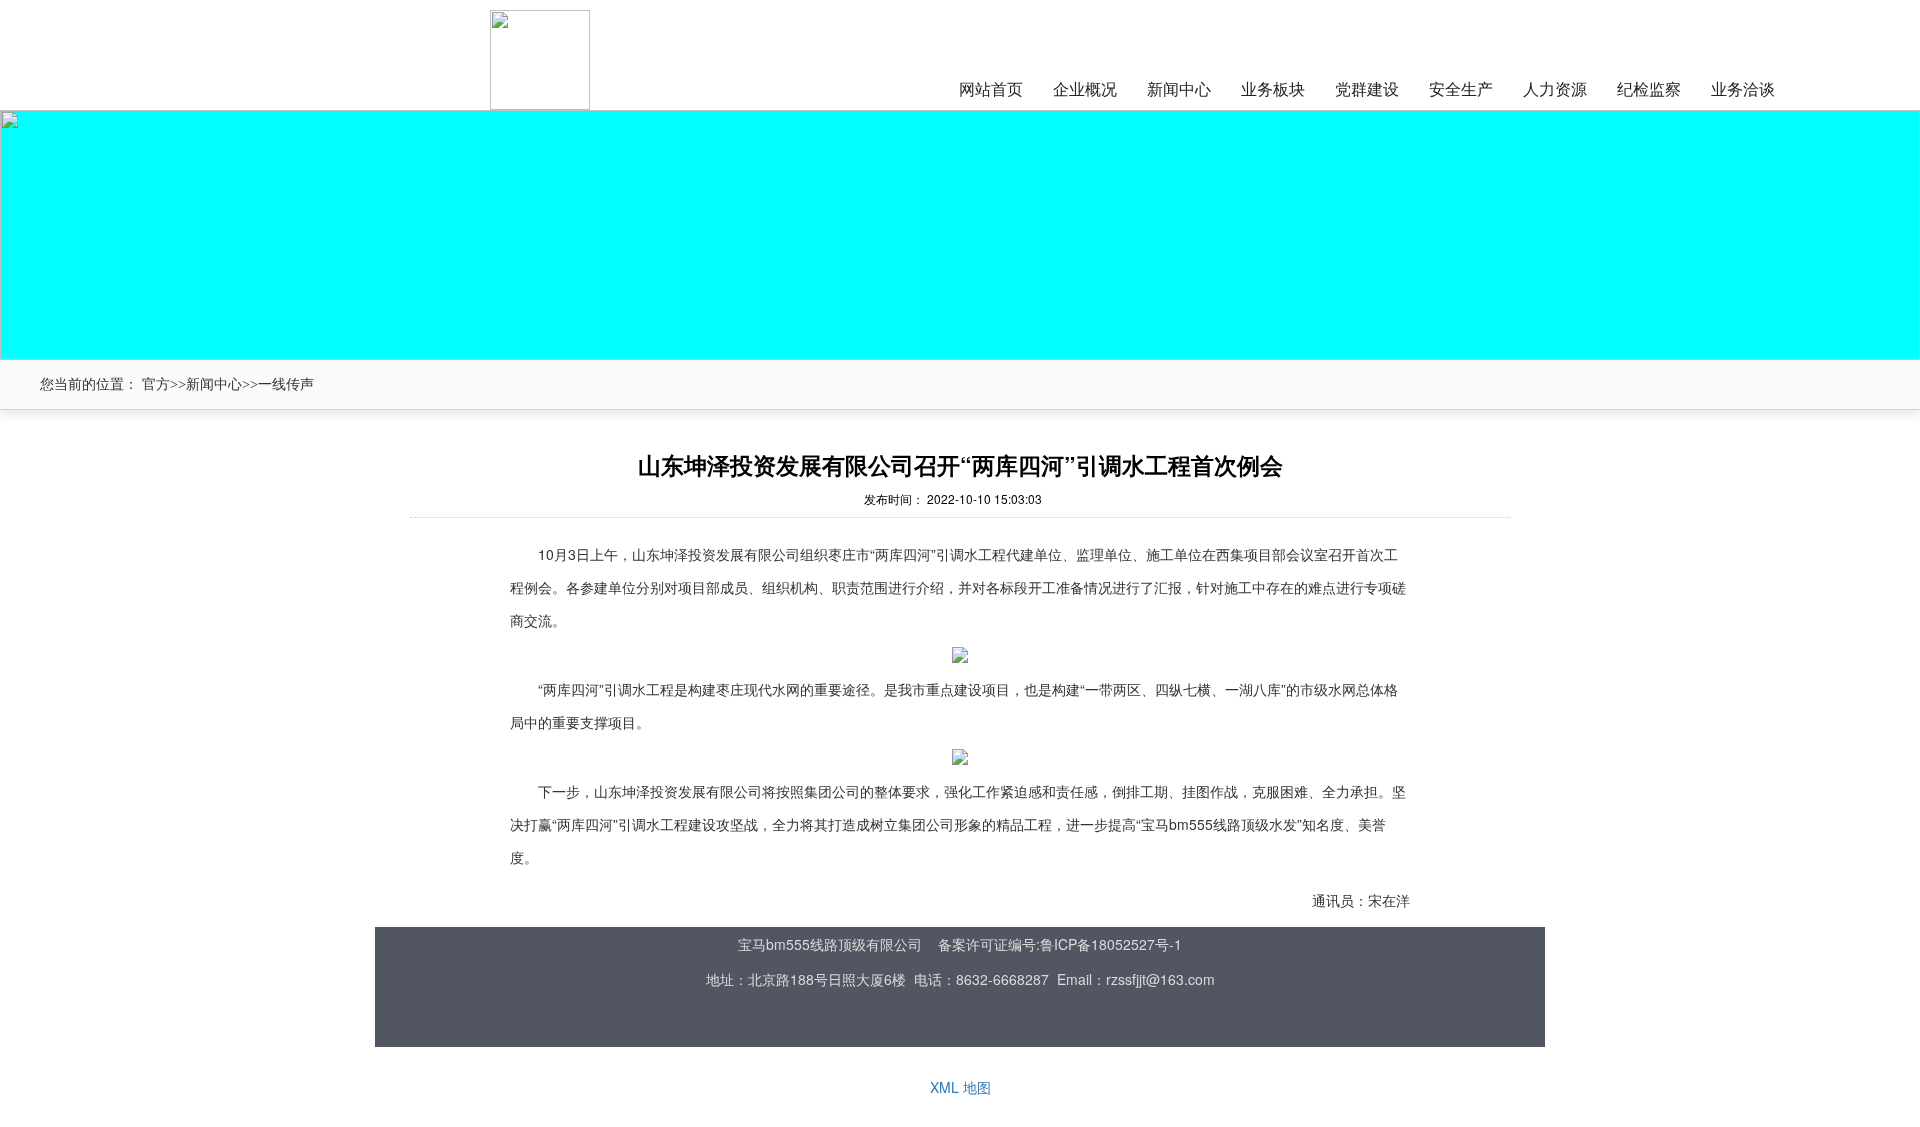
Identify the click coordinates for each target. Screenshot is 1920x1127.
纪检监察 (1649, 88)
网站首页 (991, 88)
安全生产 (1461, 88)
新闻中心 (1179, 88)
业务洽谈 (1743, 88)
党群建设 (1367, 88)
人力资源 (1555, 88)
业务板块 (1273, 88)
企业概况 (1085, 88)
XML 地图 (960, 1087)
